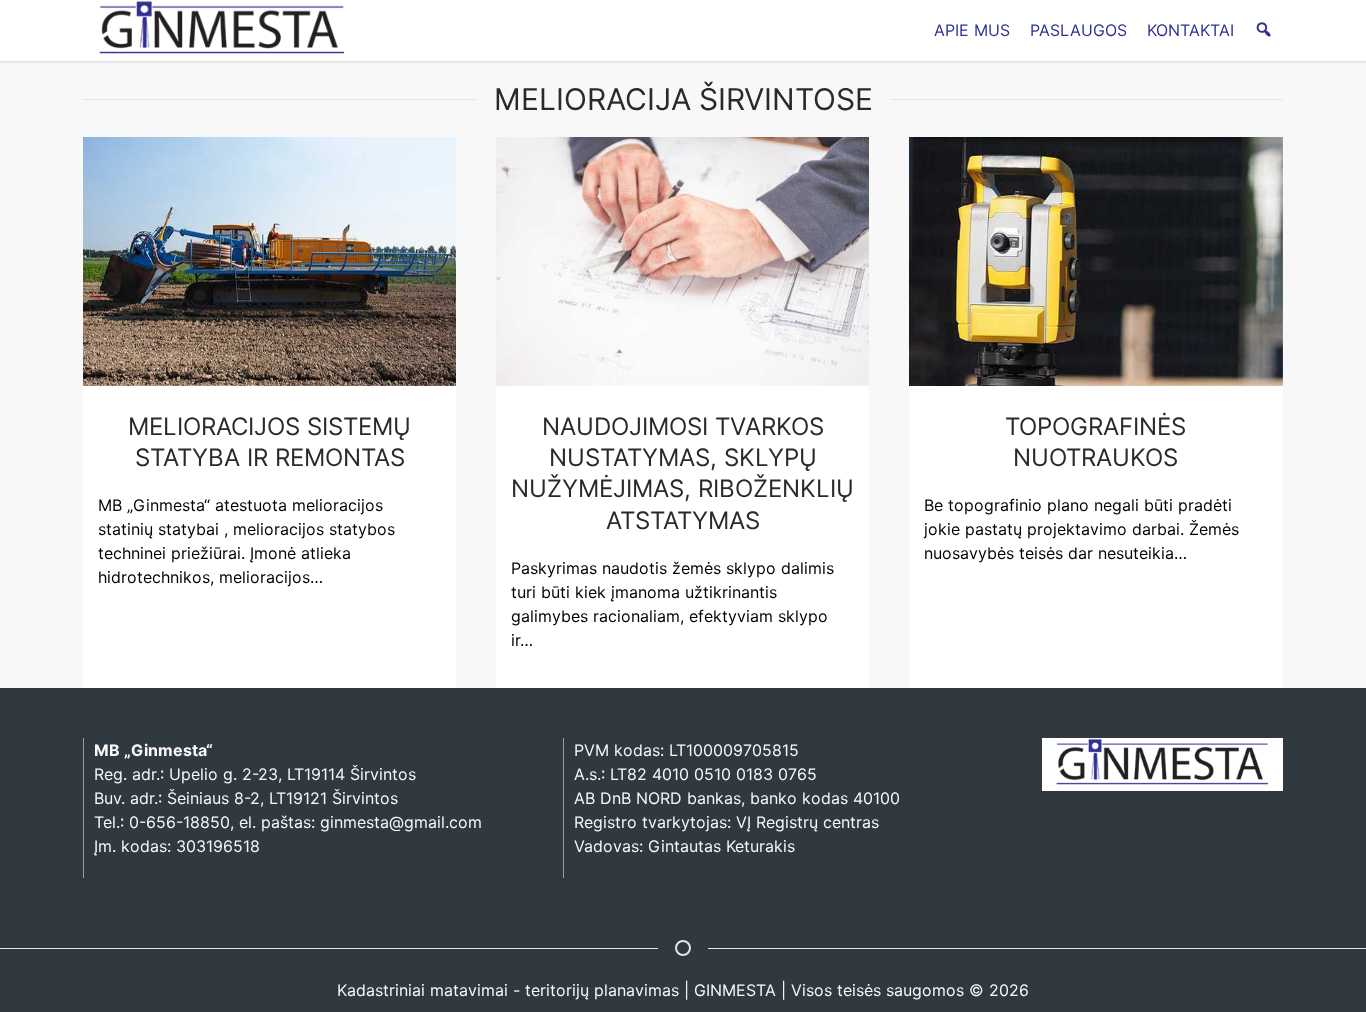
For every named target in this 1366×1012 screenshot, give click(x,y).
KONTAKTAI (1190, 30)
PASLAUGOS (1078, 30)
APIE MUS (972, 30)
